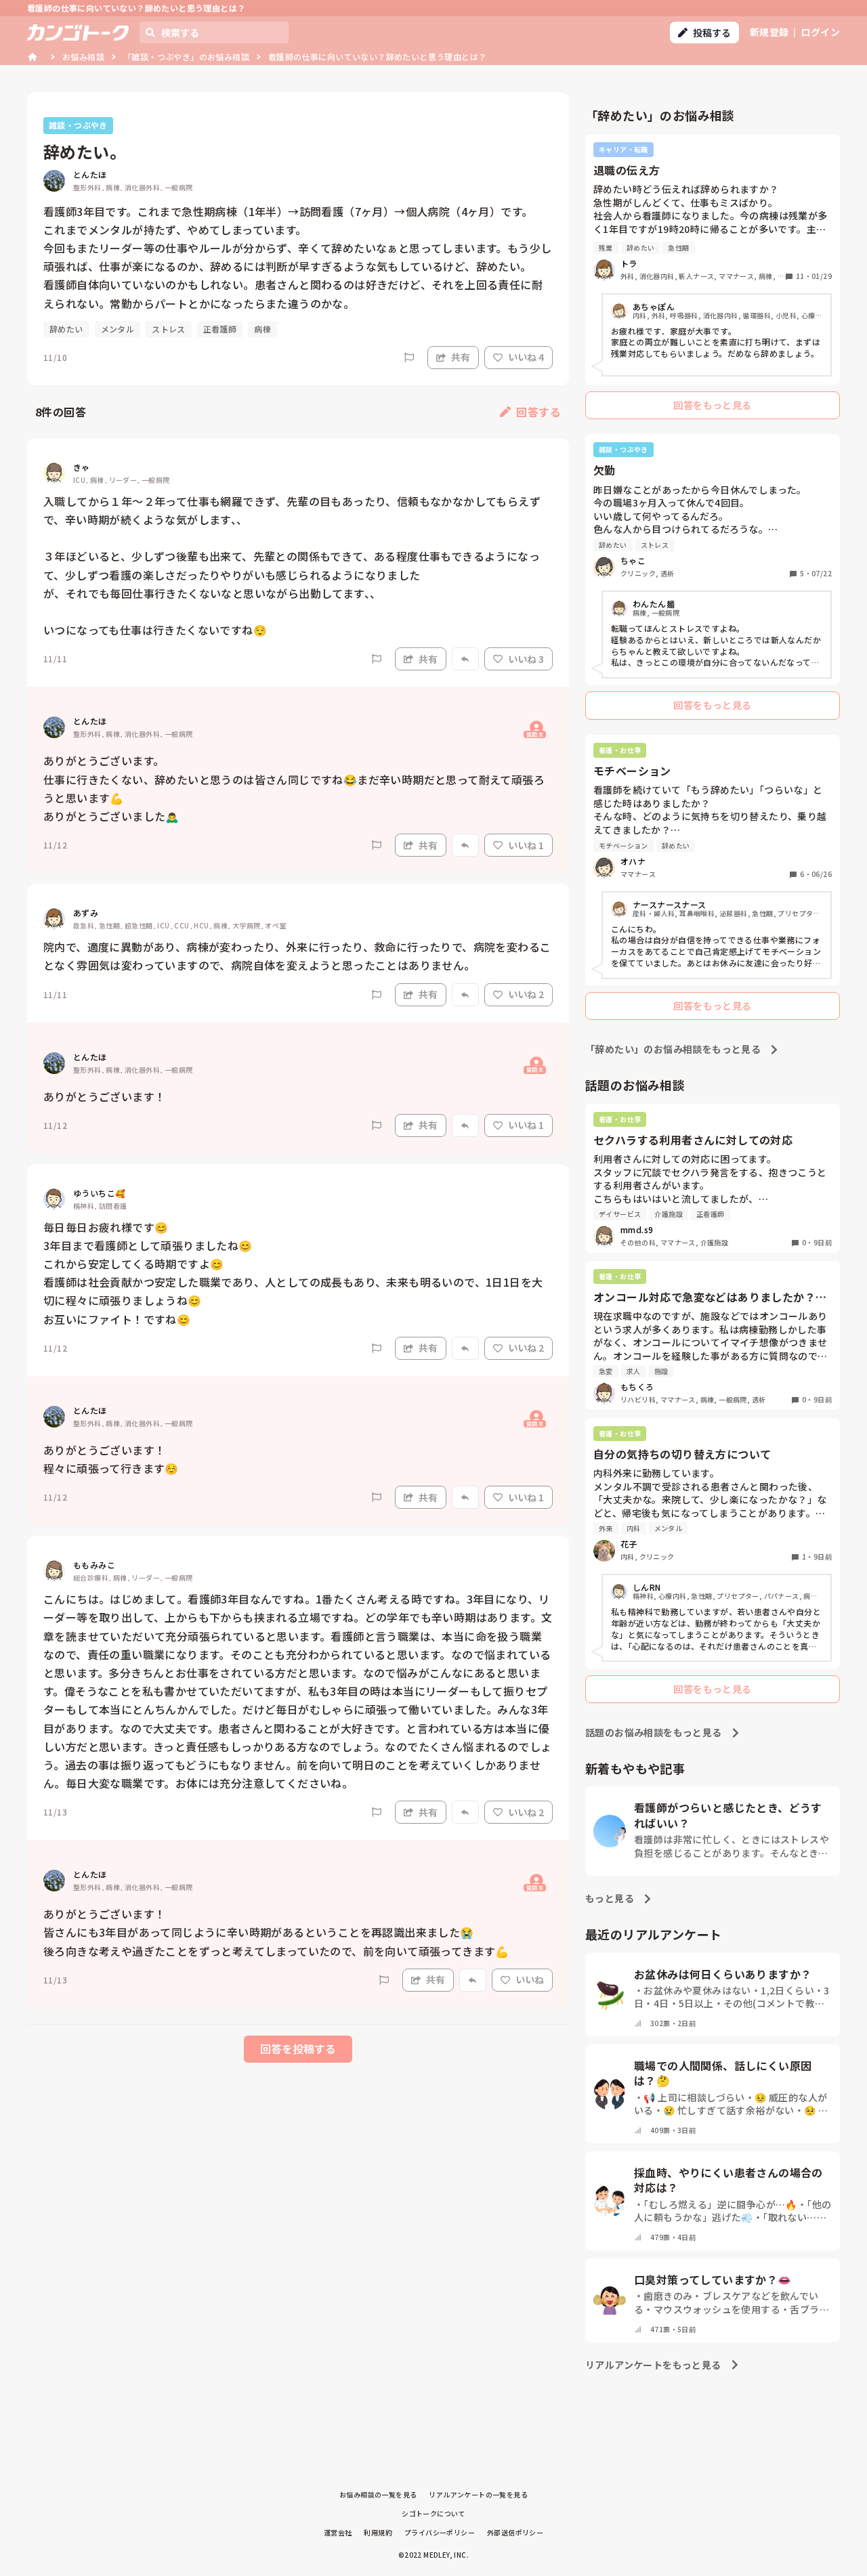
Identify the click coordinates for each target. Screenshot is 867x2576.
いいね (530, 1979)
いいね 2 (526, 994)
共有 (461, 357)
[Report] (409, 358)
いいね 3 (526, 659)
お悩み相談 (83, 57)
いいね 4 (526, 357)
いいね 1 (526, 845)
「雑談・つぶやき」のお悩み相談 (186, 57)
